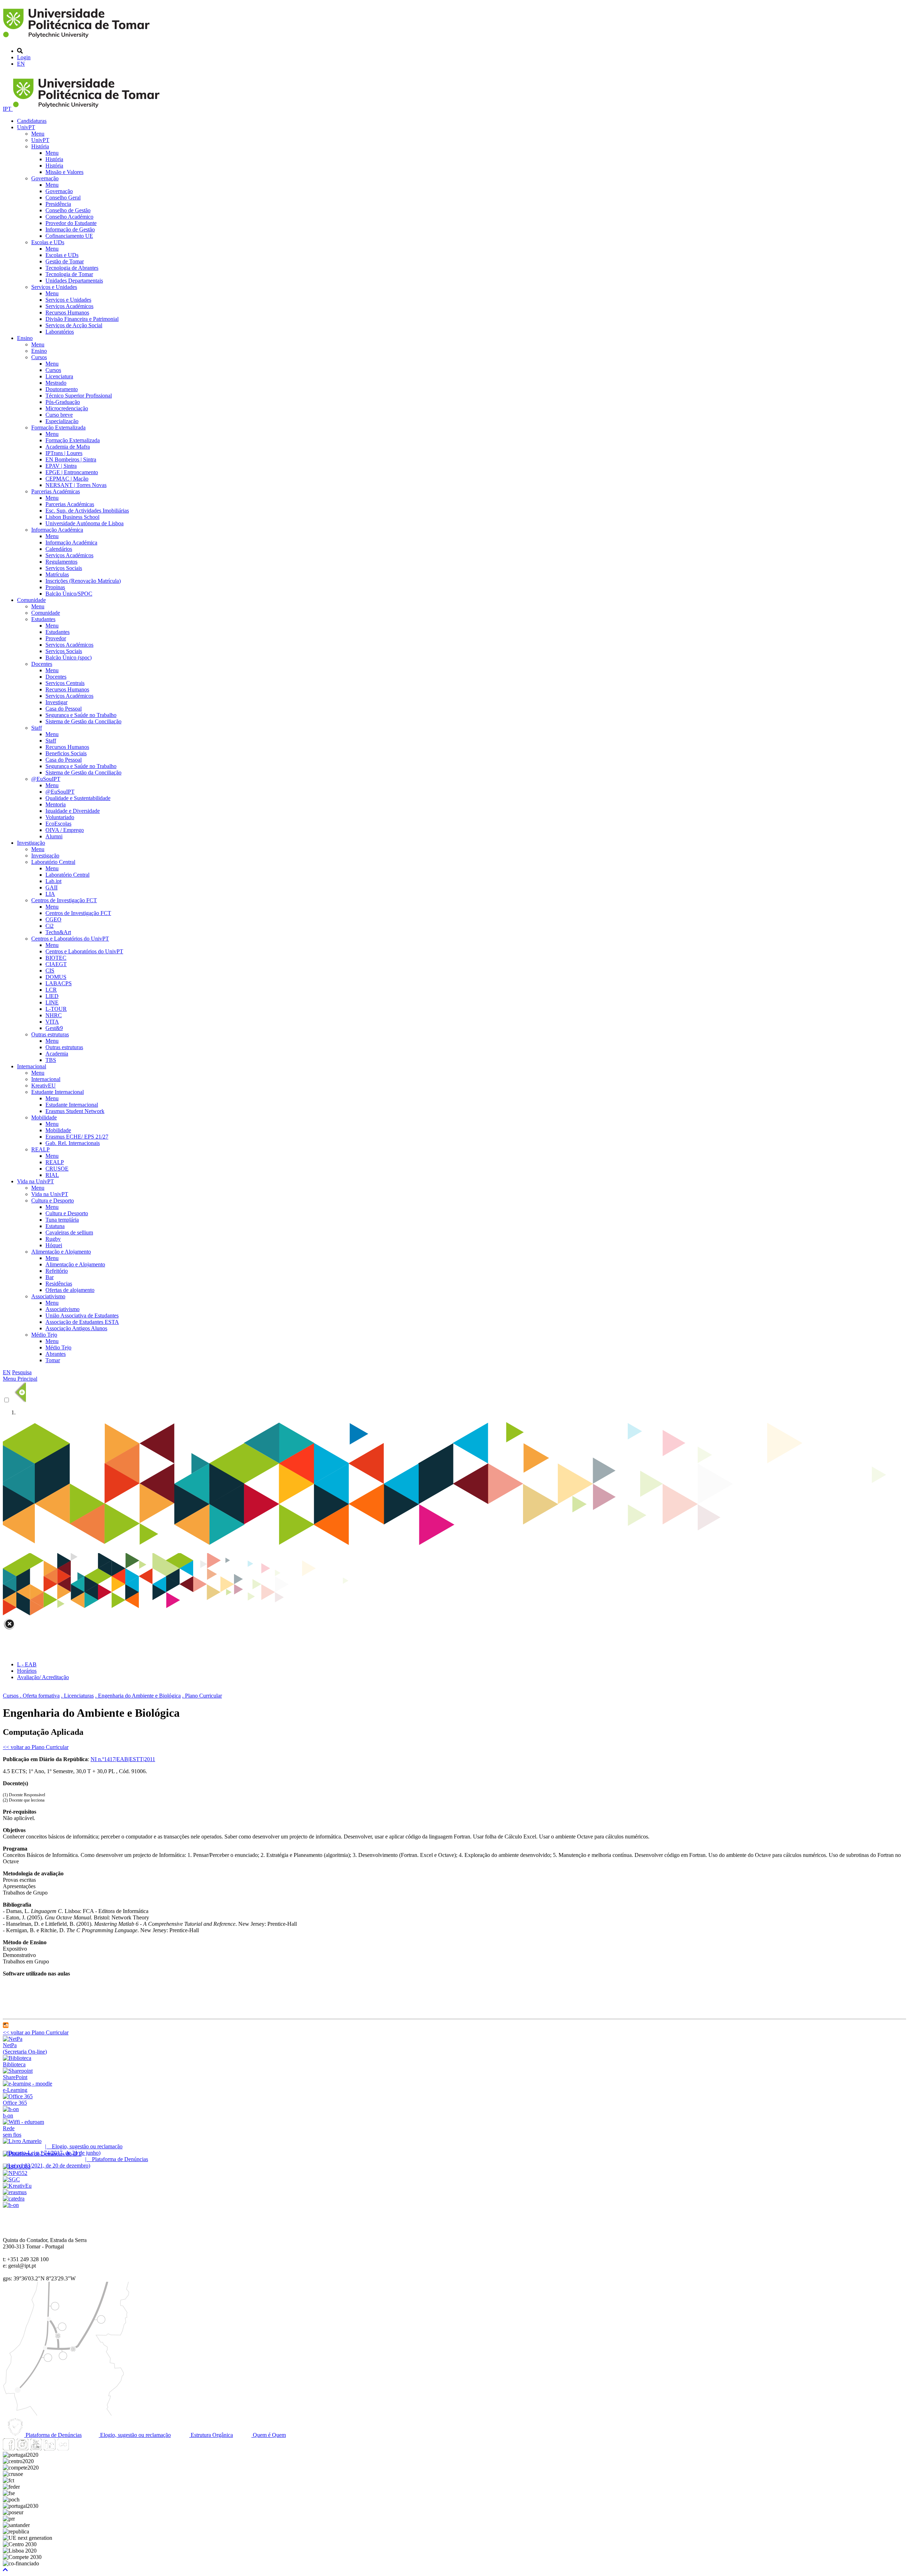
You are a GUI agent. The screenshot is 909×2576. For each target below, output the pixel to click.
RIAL (52, 1175)
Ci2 (50, 926)
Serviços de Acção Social (74, 325)
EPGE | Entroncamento (72, 472)
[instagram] (22, 2448)
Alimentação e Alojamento (61, 1252)
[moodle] (6, 2026)
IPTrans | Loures (64, 453)
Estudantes (43, 619)
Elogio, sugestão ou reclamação (135, 2435)
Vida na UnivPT (36, 1181)
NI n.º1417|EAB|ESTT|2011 (123, 1759)
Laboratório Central (53, 862)
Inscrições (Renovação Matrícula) (83, 581)
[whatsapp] (76, 2448)
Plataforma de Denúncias (53, 2435)
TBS (51, 1060)
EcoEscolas (58, 824)
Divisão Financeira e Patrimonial (82, 319)
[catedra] (14, 2199)
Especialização (62, 421)
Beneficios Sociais (66, 753)
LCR (51, 990)
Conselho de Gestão (68, 210)
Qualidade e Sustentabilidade (78, 798)
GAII (51, 887)
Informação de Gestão (70, 229)
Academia (57, 1054)
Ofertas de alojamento (70, 1290)
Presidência (58, 204)
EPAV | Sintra (61, 466)
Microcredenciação (67, 408)
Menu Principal (20, 1379)
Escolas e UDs (48, 242)
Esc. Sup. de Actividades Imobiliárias (87, 511)
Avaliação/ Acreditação (43, 1677)
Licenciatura (59, 376)
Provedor (56, 638)
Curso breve (59, 415)
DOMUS (56, 977)
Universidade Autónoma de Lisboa (85, 523)
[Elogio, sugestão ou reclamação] (22, 2141)
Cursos (39, 357)
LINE (52, 1002)
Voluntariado (60, 817)
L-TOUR (56, 1009)
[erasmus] (15, 2192)
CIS (50, 971)
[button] (5, 2570)
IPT (8, 109)
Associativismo (48, 1296)
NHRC (54, 1015)
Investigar (56, 702)
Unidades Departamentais (74, 281)
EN (21, 64)
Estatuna (55, 1226)
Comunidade (31, 600)
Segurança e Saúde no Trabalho (81, 715)
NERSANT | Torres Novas (76, 485)
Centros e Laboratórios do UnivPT (70, 939)
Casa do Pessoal (64, 709)
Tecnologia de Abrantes (72, 268)
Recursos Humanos (67, 313)
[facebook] (9, 2448)
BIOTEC (56, 958)
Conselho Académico (69, 217)
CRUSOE (57, 1169)
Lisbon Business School (72, 517)
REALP (40, 1149)
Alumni (54, 836)
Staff (37, 728)
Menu (38, 134)
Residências (59, 1284)
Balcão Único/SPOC (69, 594)
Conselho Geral (63, 198)
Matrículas (57, 574)
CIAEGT (56, 964)
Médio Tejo (44, 1335)
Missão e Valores (64, 172)
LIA (50, 894)
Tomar (53, 1360)
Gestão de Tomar (65, 261)
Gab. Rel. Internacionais (73, 1143)
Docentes (42, 664)
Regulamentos (61, 562)
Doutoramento (62, 389)
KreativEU (43, 1086)
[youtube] (36, 2448)
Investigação (31, 843)
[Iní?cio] (78, 39)
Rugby (53, 1239)
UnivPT (26, 127)
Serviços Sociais (64, 568)
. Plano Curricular (202, 1696)
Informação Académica (57, 530)
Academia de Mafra (68, 447)
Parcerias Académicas (56, 491)
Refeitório (57, 1271)
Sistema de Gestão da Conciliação (83, 721)
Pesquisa (22, 1372)
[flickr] (63, 2448)
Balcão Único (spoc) (69, 657)
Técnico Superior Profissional (79, 396)
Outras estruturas (50, 1034)
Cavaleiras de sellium (69, 1232)
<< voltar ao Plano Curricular (36, 1747)
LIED (52, 996)
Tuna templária (62, 1220)
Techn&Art (58, 932)
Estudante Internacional (58, 1092)
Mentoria (56, 804)
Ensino (25, 338)
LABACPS (59, 983)
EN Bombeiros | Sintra (71, 459)
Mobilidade (44, 1117)
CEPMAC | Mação (67, 479)
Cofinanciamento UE (69, 236)
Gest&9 (54, 1028)
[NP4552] (15, 2173)
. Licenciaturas (77, 1696)
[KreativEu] (17, 2186)
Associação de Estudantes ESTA (82, 1322)
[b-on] (11, 2205)
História (40, 146)
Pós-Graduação (63, 402)
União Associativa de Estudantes (82, 1316)
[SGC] (11, 2179)
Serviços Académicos (69, 306)
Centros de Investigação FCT (64, 900)
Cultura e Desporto (53, 1201)
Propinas (55, 587)
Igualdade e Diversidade (73, 811)
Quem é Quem (269, 2435)
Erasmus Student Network (75, 1111)
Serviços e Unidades (54, 287)
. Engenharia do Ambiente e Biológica (138, 1696)
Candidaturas (32, 121)
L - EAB (27, 1664)
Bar (50, 1277)
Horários (27, 1671)
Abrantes (56, 1354)
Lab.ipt (53, 881)
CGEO (53, 919)
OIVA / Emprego (65, 830)
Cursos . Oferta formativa (31, 1696)
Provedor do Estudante (71, 223)
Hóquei (54, 1245)
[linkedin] (49, 2448)
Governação (45, 178)
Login (24, 57)
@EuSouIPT (46, 779)
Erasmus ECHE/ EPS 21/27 (77, 1137)
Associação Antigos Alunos (76, 1328)
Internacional (32, 1066)
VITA (52, 1022)
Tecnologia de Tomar (69, 274)
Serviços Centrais (65, 683)
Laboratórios (60, 332)
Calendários (59, 549)
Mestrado (56, 383)
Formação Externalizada (58, 427)
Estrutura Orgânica (211, 2435)
